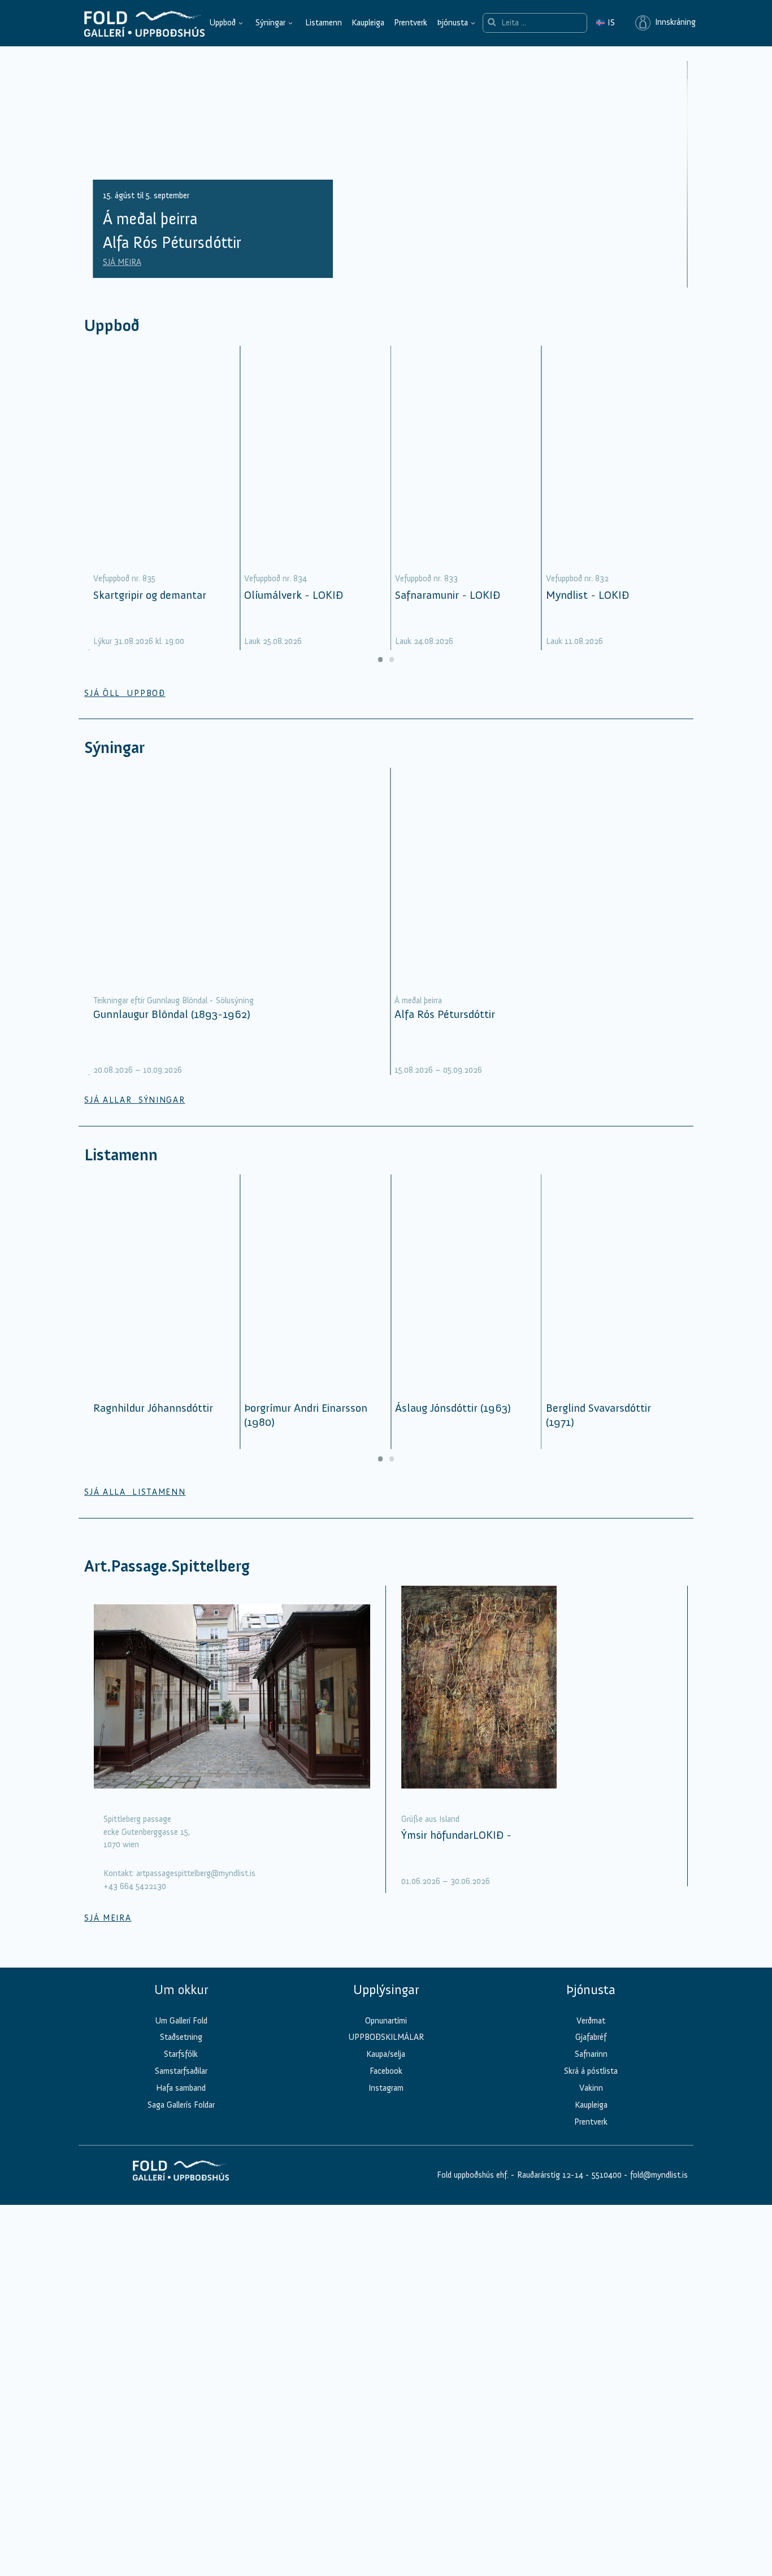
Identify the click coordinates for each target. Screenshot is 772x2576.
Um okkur (181, 1990)
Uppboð (222, 23)
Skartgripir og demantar (150, 595)
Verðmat (591, 2021)
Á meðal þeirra (418, 1000)
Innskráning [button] (673, 23)
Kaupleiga (368, 23)
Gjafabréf (591, 2037)
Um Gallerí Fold (181, 2021)
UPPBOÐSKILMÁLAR (386, 2037)
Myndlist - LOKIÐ (587, 595)
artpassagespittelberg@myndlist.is (196, 1873)
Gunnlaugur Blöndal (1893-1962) (172, 1014)
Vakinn (591, 2088)
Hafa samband (181, 2088)
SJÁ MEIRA (122, 262)
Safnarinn (591, 2054)
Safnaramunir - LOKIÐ (448, 595)
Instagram (386, 2088)
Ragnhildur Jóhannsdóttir (153, 1408)
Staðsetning (181, 2037)
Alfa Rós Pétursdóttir (445, 1014)
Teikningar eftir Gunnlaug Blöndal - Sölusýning (174, 1000)
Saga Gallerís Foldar (181, 2105)
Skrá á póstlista (591, 2071)
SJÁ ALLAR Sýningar (135, 1100)
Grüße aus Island (430, 1819)
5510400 (607, 2175)
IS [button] (605, 23)
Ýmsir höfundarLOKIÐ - (456, 1835)
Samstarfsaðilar (181, 2071)
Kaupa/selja (386, 2054)
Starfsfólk (181, 2054)
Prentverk (411, 23)
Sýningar (270, 23)
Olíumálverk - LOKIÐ (294, 595)
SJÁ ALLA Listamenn (135, 1492)
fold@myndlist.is (659, 2175)
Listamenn (324, 23)
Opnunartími (386, 2021)
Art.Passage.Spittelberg (167, 1566)
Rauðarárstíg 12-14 (549, 2175)
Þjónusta (452, 23)
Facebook (386, 2071)
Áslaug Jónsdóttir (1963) (453, 1408)
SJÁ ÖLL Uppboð (125, 693)
